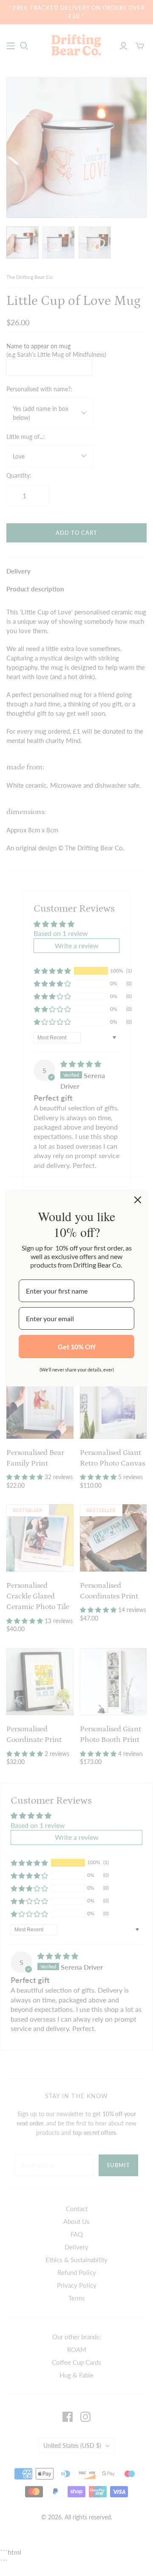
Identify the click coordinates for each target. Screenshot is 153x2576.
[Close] (138, 1200)
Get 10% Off (77, 1347)
